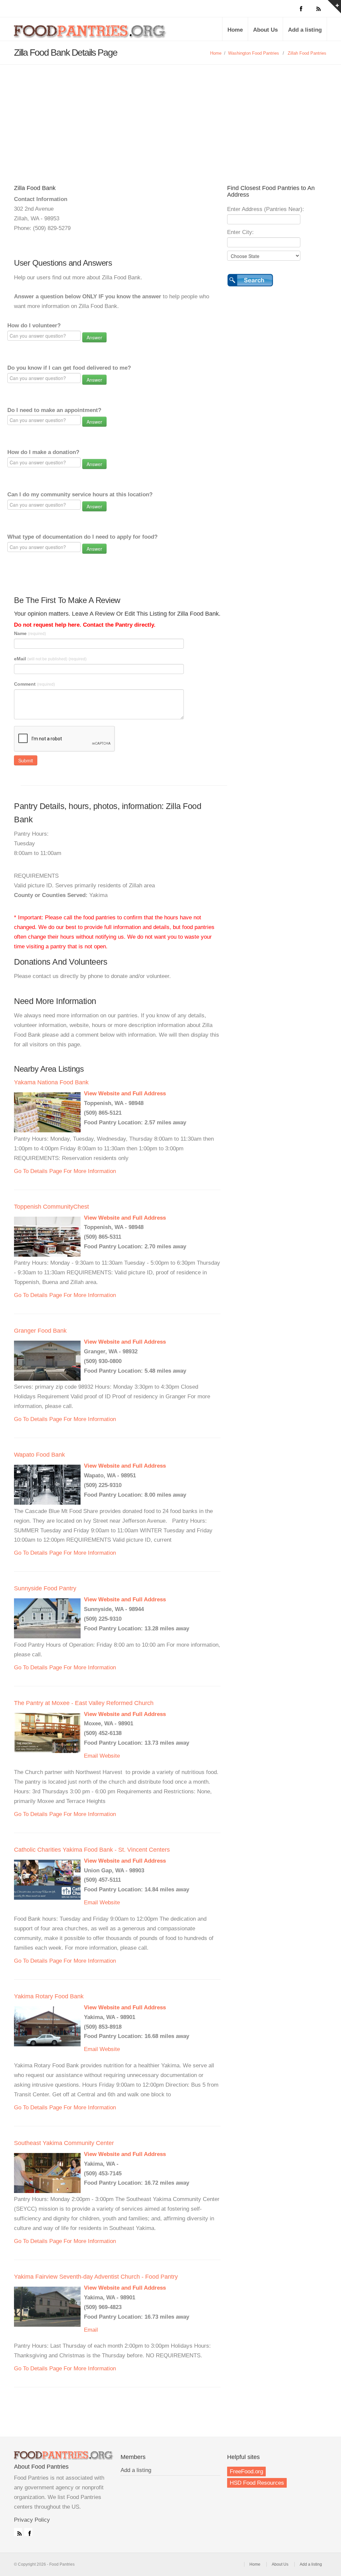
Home (235, 30)
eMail (50, 659)
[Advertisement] (170, 115)
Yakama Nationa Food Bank (51, 1082)
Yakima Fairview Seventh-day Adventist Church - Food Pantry (96, 2277)
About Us (265, 30)
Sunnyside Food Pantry (45, 1588)
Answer (94, 337)
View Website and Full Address (125, 1093)
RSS (18, 2532)
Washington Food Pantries (254, 53)
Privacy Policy (32, 2520)
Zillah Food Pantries (307, 53)
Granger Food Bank (40, 1331)
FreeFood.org (246, 2471)
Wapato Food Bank (39, 1455)
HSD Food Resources (257, 2483)
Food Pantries (91, 34)
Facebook (28, 2532)
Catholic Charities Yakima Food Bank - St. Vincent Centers (92, 1850)
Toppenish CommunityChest (51, 1207)
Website (110, 1756)
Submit (26, 760)
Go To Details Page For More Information (65, 1171)
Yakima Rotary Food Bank (49, 1996)
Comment (34, 684)
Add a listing (305, 30)
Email (91, 1756)
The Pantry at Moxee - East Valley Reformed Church (84, 1703)
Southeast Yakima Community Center (64, 2143)
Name (30, 633)
